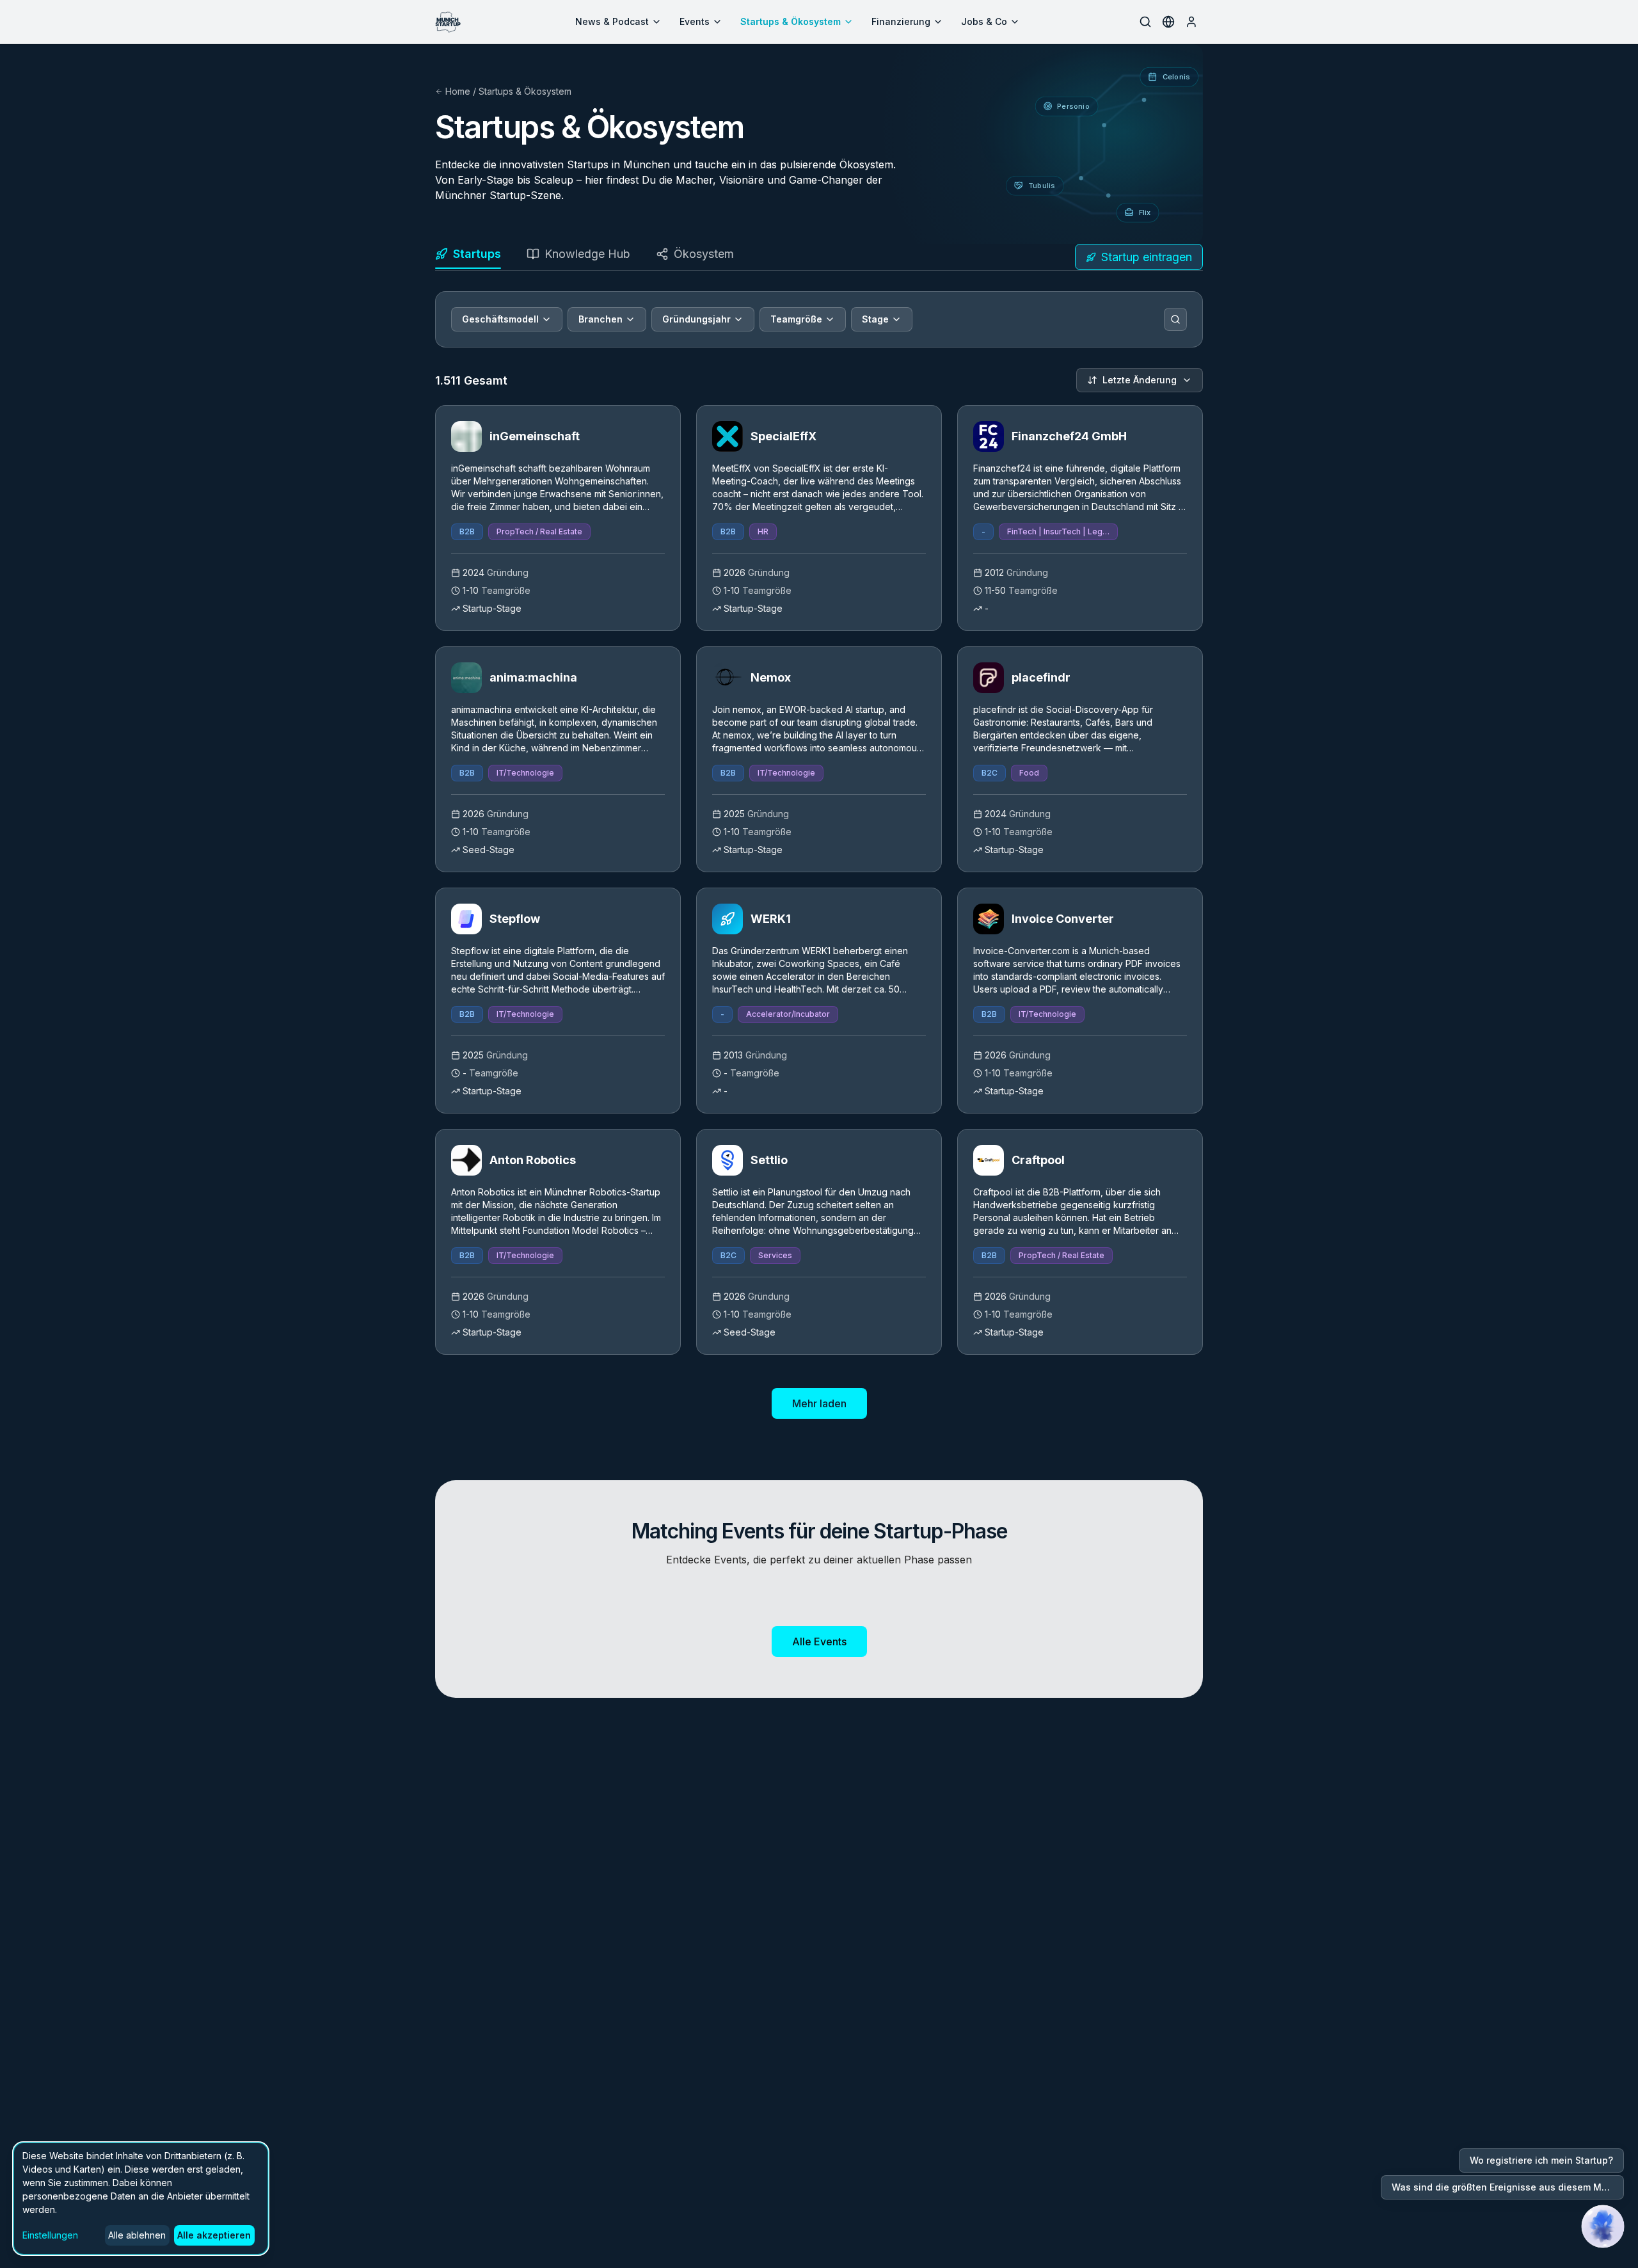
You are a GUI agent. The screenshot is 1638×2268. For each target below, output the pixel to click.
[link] (558, 518)
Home (458, 91)
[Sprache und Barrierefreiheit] (1168, 22)
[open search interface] (1145, 22)
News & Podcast (612, 21)
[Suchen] (1175, 319)
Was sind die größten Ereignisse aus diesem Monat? (1508, 2187)
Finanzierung (901, 21)
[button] (1603, 2226)
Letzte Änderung (1140, 380)
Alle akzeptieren (214, 2235)
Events (695, 21)
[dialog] (141, 2199)
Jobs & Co (984, 21)
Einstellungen (50, 2235)
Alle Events (819, 1641)
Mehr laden (819, 1403)
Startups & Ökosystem (791, 21)
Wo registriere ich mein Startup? (1541, 2160)
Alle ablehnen (137, 2235)
